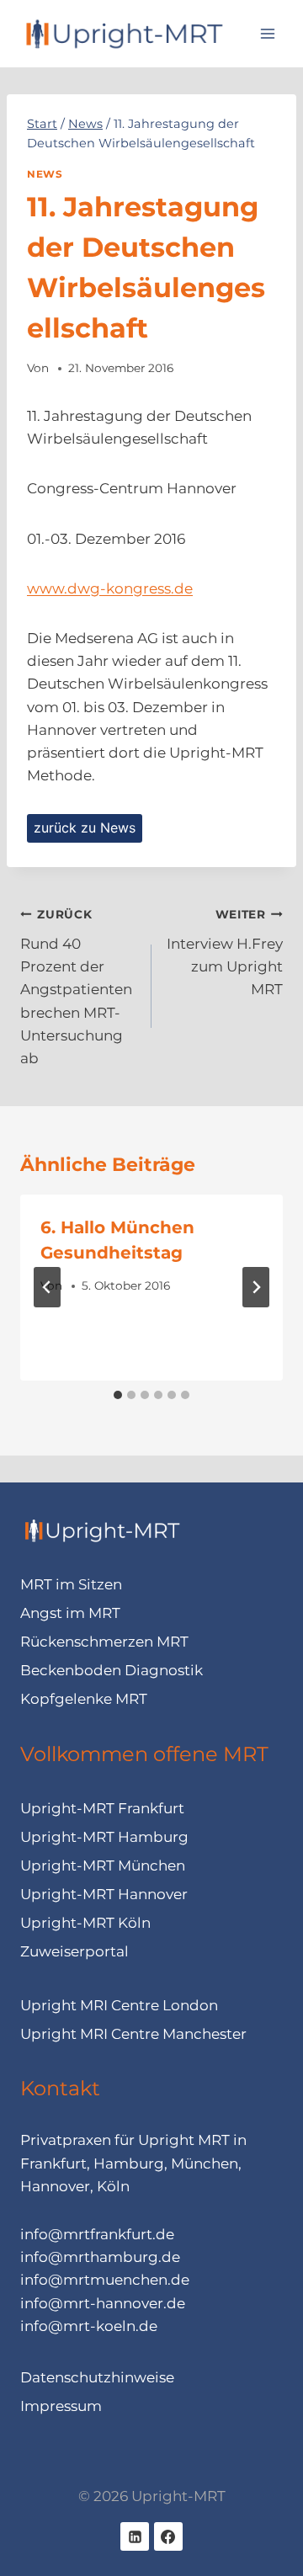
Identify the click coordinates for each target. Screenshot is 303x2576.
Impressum (61, 2406)
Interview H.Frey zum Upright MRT (225, 953)
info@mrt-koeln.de (89, 2326)
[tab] (118, 1395)
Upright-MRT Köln (85, 1923)
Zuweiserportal (74, 1951)
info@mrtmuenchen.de (105, 2280)
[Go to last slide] (47, 1287)
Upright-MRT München (103, 1865)
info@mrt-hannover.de (103, 2303)
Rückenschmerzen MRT (104, 1642)
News (45, 174)
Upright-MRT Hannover (104, 1894)
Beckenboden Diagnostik (112, 1670)
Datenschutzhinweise (97, 2377)
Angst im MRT (70, 1613)
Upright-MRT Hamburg (104, 1837)
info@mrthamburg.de (100, 2257)
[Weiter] (256, 1287)
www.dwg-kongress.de (110, 588)
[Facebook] (168, 2536)
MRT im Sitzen (71, 1584)
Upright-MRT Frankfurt (102, 1808)
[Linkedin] (135, 2536)
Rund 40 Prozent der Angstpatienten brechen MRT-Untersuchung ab (76, 987)
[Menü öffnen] (267, 33)
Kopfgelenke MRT (84, 1699)
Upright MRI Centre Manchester (133, 2034)
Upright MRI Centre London (119, 2005)
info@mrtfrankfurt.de (97, 2234)
